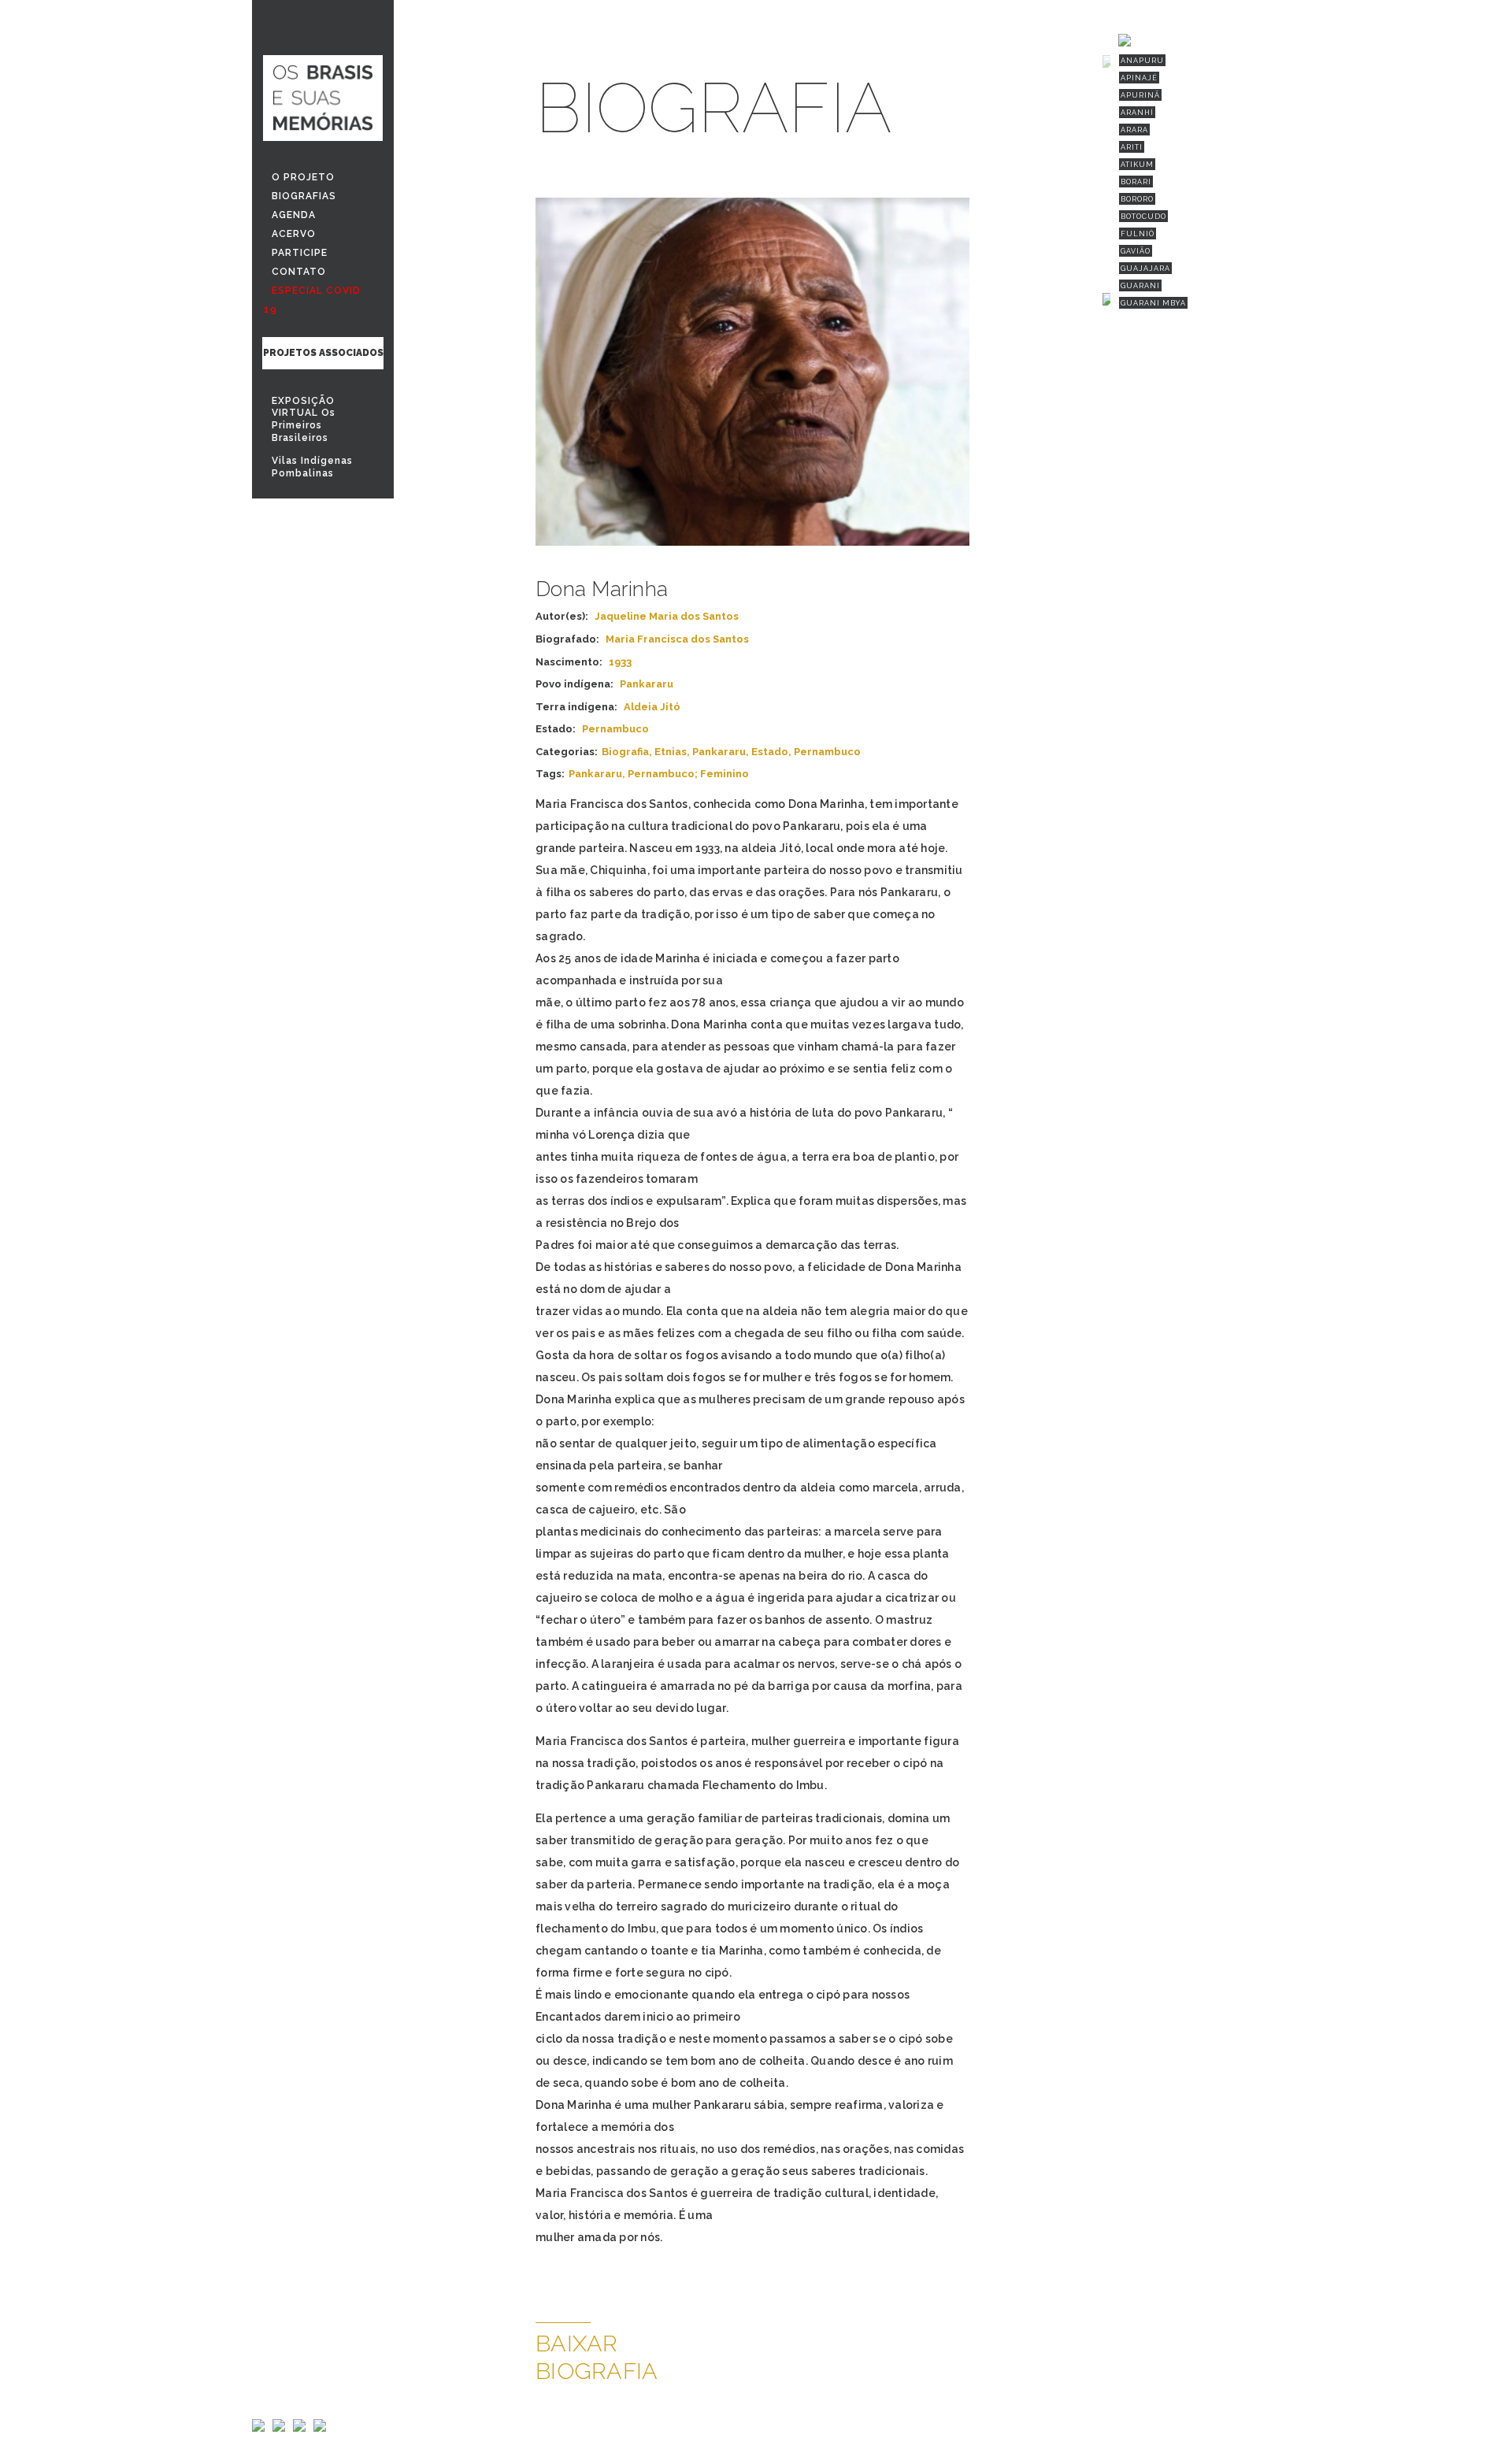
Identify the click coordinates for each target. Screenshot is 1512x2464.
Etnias (671, 752)
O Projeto (303, 177)
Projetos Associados (323, 353)
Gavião (1136, 251)
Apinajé (1139, 78)
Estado (770, 752)
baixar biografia (597, 2357)
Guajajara (1145, 269)
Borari (1136, 182)
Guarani (1140, 286)
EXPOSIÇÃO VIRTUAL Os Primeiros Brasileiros (304, 419)
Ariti (1132, 147)
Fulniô (1138, 234)
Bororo (1137, 199)
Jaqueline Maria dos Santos (667, 616)
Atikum (1137, 165)
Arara (1134, 130)
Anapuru (1142, 61)
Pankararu (719, 752)
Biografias (304, 196)
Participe (300, 253)
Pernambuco (827, 752)
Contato (299, 272)
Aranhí (1137, 113)
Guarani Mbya (1153, 303)
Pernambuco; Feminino (688, 774)
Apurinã (1140, 95)
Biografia (625, 752)
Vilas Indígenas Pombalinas (312, 467)
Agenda (294, 215)
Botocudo (1143, 217)
